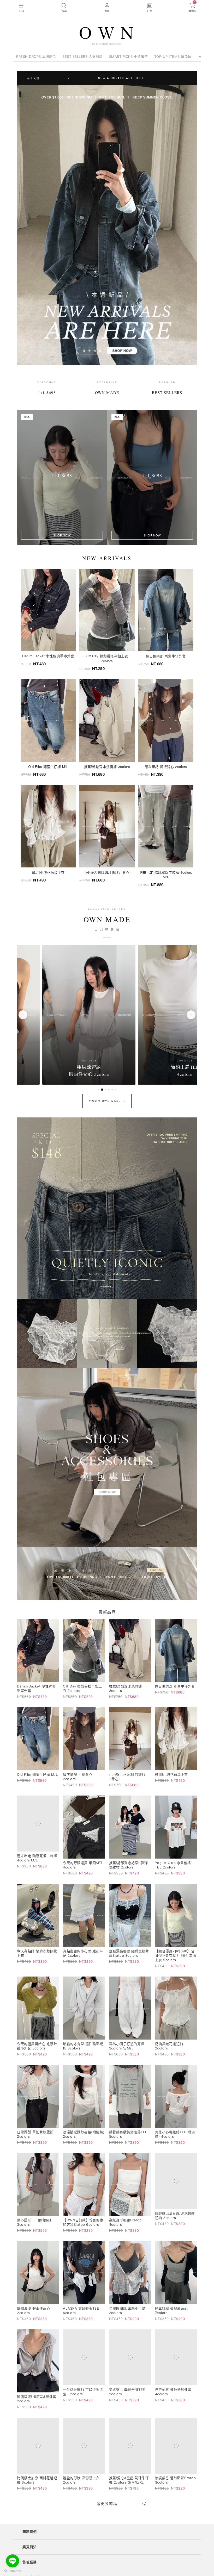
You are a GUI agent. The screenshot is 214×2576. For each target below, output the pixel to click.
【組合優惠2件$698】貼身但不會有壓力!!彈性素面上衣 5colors (176, 1955)
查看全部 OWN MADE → (107, 1101)
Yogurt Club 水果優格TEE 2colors (173, 1865)
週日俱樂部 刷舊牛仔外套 (175, 1686)
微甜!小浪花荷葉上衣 (171, 1774)
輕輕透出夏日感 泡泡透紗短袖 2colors (175, 2222)
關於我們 (29, 2539)
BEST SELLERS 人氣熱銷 (83, 57)
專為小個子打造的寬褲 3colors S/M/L (127, 2046)
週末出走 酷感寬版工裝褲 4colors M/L (37, 1861)
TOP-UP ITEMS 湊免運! (174, 57)
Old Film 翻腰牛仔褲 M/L (37, 1774)
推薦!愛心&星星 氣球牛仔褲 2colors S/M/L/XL (129, 2487)
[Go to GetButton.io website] (13, 2571)
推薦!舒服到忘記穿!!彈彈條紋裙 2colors (129, 1865)
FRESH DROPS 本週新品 (36, 57)
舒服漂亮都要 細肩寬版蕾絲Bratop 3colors (129, 1953)
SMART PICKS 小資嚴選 (129, 57)
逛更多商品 (107, 2511)
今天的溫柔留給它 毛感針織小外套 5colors (37, 2046)
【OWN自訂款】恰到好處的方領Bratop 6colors (83, 2222)
